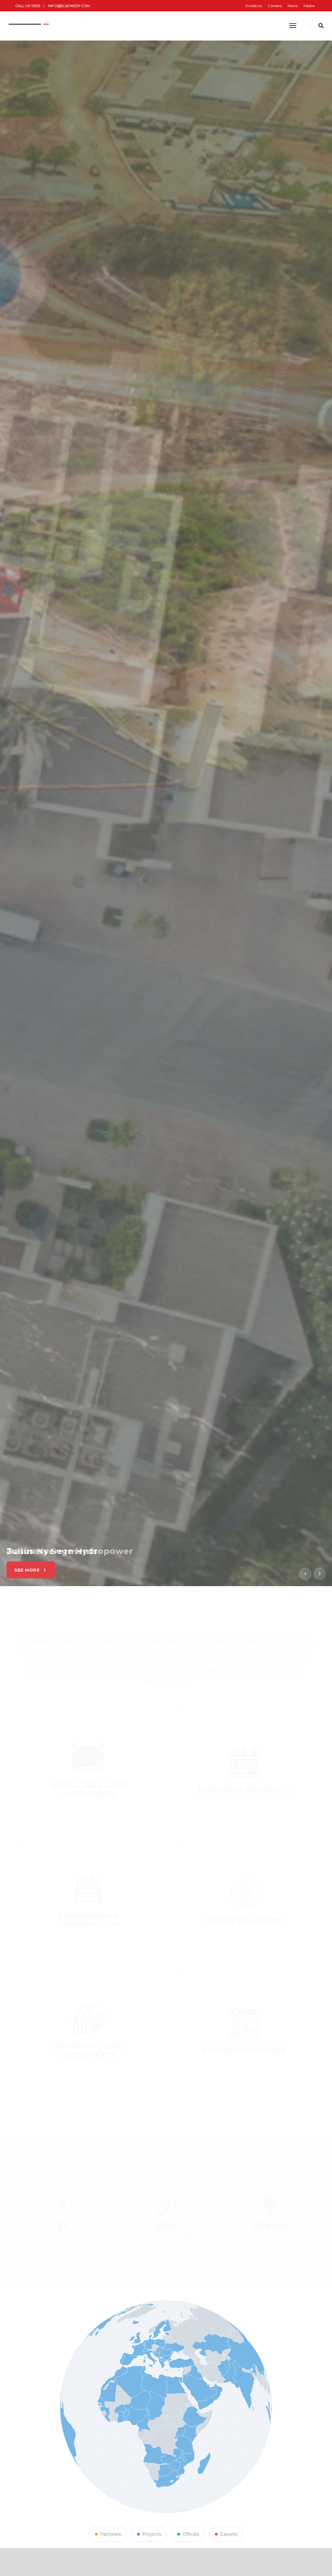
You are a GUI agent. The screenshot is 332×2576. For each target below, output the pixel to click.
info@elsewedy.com (69, 6)
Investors (254, 6)
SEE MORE (27, 1570)
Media (309, 6)
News (293, 6)
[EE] (30, 26)
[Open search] (321, 26)
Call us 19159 (28, 6)
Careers (275, 6)
